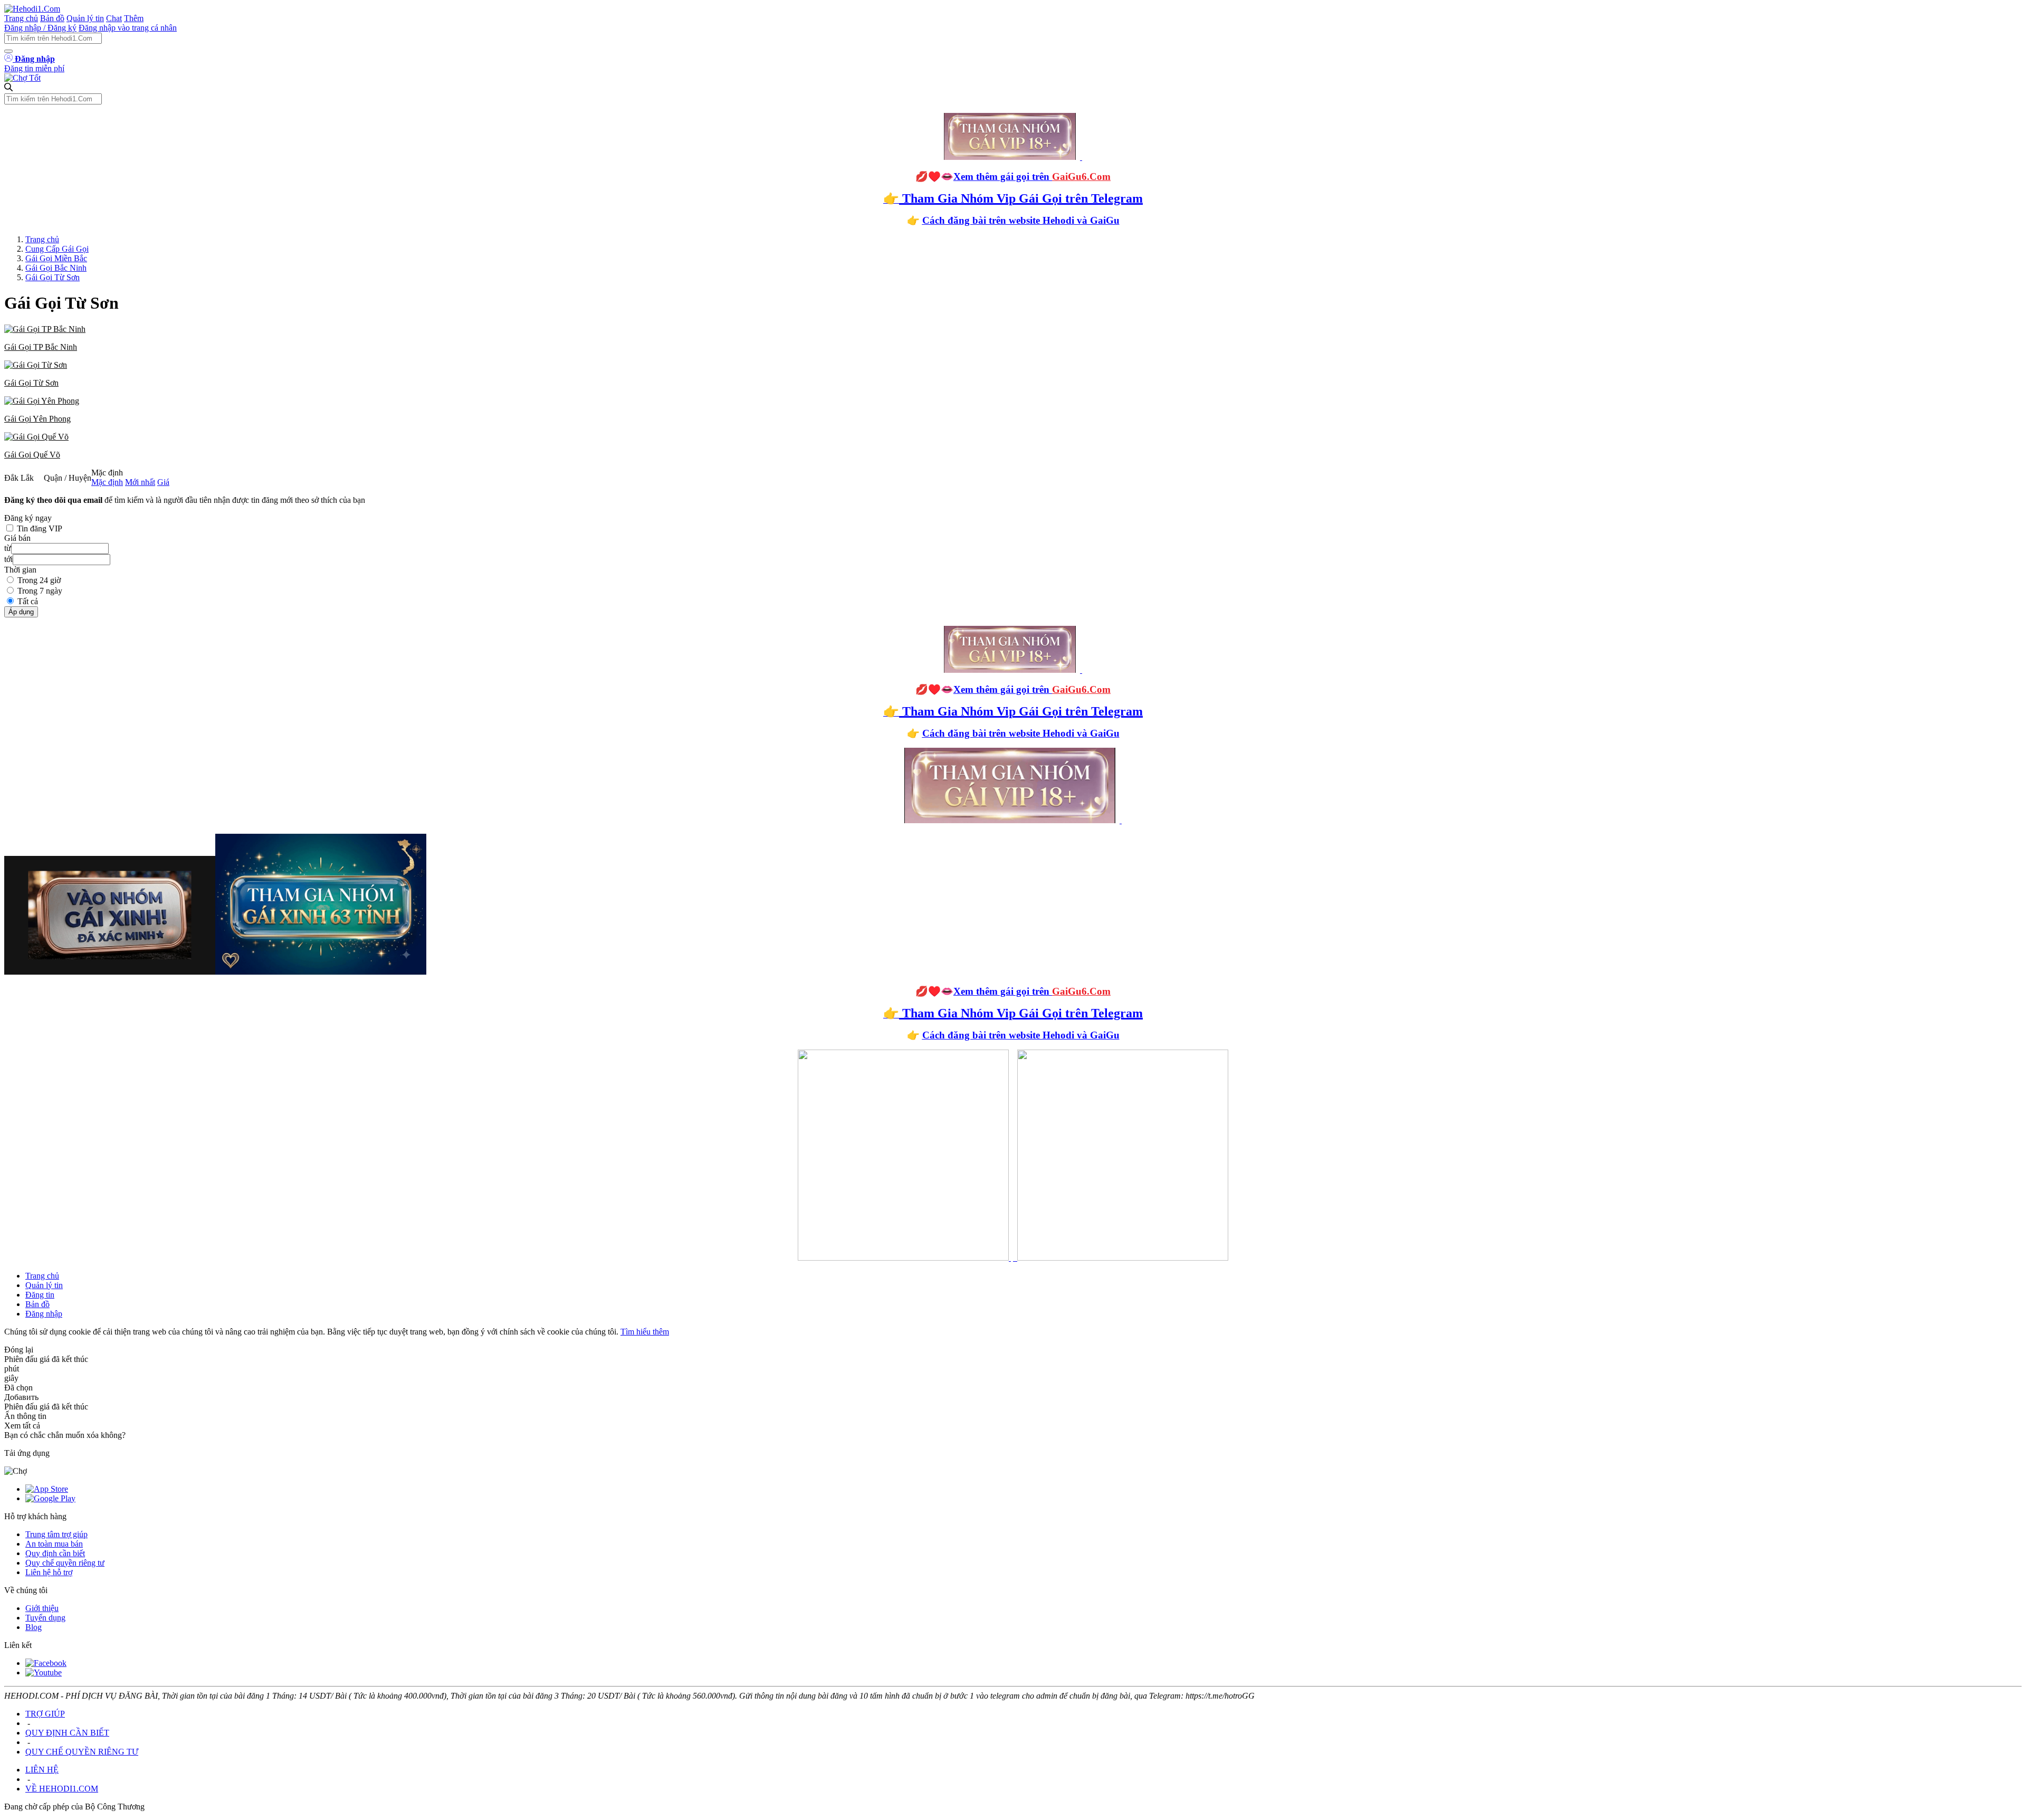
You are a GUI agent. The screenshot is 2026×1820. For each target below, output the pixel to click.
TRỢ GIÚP (45, 1714)
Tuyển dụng (45, 1618)
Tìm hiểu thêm (645, 1332)
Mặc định (107, 482)
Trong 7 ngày (40, 591)
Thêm (134, 18)
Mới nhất (140, 482)
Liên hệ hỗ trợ (49, 1572)
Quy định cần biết (55, 1553)
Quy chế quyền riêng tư (65, 1563)
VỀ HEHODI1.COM (62, 1789)
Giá (163, 482)
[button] (1013, 338)
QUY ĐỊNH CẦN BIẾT (67, 1733)
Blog (34, 1627)
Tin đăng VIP (40, 528)
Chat (114, 18)
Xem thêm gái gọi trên (1032, 177)
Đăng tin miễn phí (34, 68)
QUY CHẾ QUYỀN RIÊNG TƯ (82, 1752)
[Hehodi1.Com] (32, 9)
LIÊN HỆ (42, 1770)
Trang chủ (21, 18)
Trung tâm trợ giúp (56, 1534)
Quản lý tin (85, 18)
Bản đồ (52, 18)
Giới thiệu (42, 1608)
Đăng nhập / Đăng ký (40, 28)
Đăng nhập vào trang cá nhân (128, 28)
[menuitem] (1013, 338)
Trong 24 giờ (39, 580)
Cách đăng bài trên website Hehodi (998, 220)
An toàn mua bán (54, 1544)
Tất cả (28, 601)
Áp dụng (21, 612)
